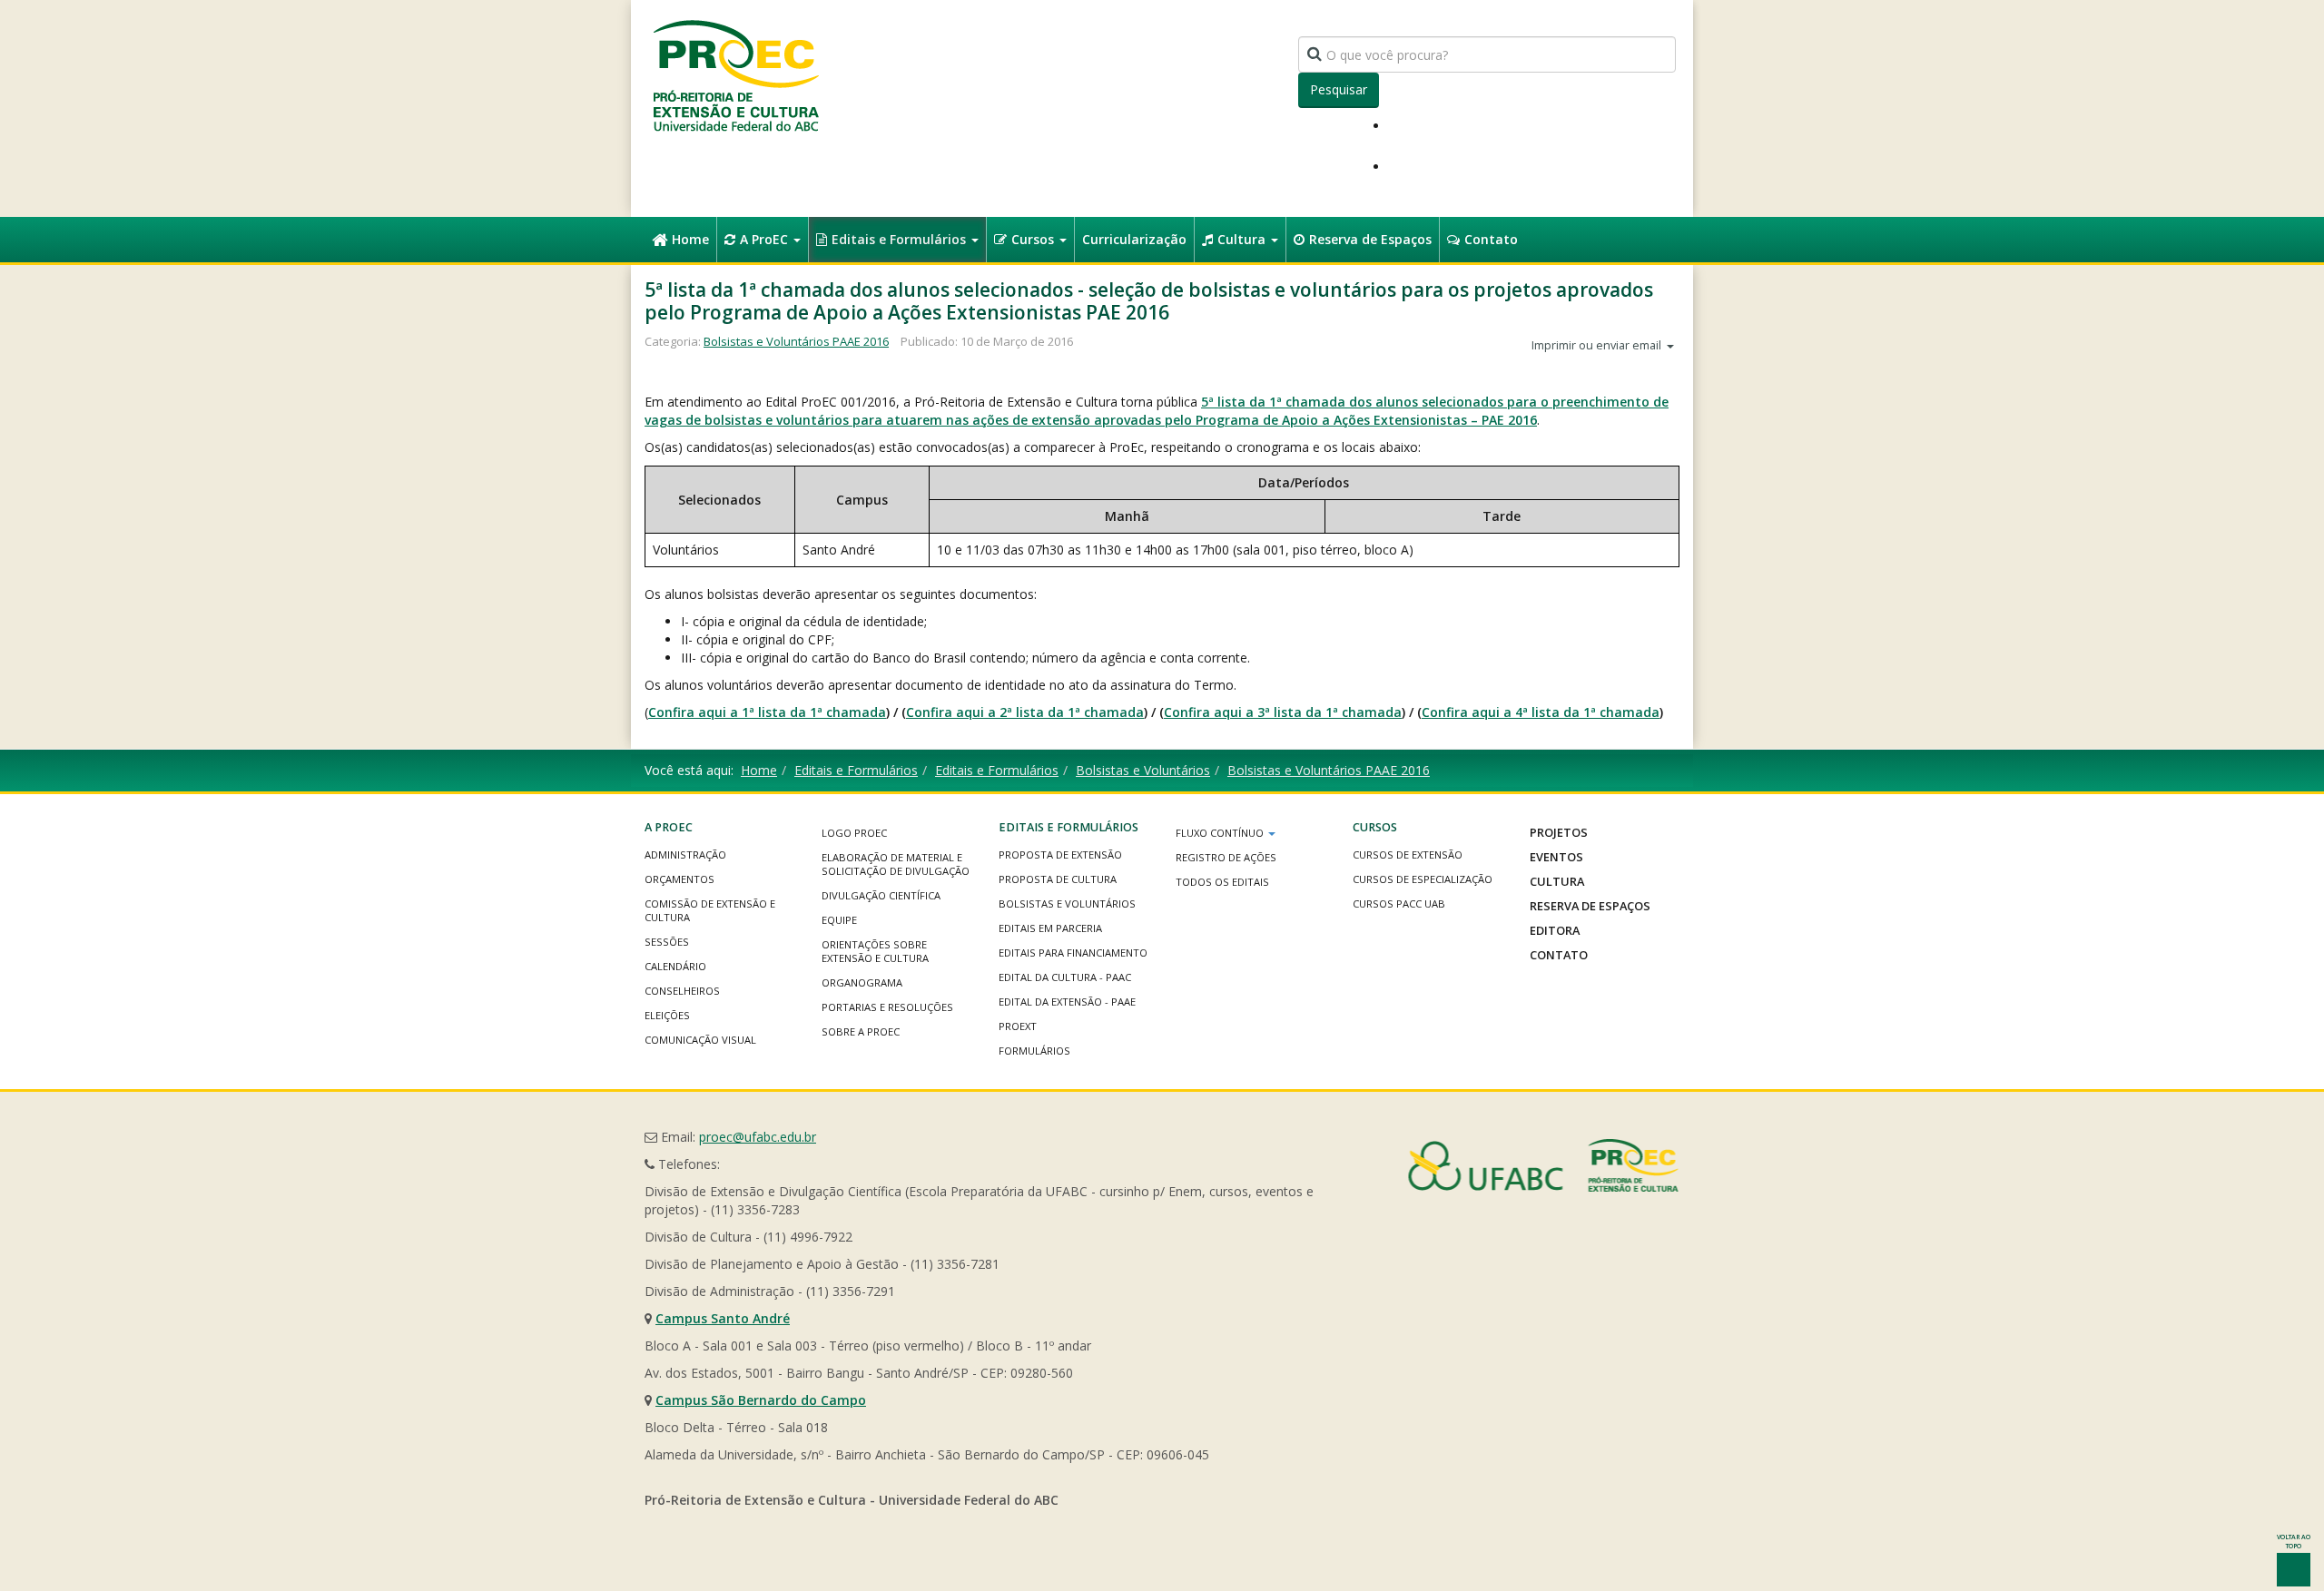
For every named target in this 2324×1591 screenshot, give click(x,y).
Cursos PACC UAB (1399, 904)
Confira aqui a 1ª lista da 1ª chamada (767, 712)
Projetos (1559, 832)
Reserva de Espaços (1370, 239)
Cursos (1034, 239)
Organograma (862, 982)
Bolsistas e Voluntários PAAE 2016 (796, 341)
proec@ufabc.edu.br (758, 1137)
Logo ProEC (854, 833)
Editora (1555, 930)
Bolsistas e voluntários (1067, 904)
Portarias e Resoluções (887, 1007)
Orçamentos (679, 879)
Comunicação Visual (700, 1040)
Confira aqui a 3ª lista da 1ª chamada (1283, 712)
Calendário (675, 966)
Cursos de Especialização (1423, 879)
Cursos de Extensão (1408, 854)
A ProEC (766, 239)
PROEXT (1018, 1026)
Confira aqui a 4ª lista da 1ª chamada (1541, 712)
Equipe (839, 920)
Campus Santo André (723, 1318)
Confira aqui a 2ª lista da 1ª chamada (1025, 712)
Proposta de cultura (1058, 879)
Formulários (1034, 1051)
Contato (1491, 239)
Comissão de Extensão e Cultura (710, 910)
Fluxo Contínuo (1221, 833)
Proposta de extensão (1060, 854)
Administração (685, 854)
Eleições (667, 1015)
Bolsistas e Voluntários (1143, 770)
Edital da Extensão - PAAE (1067, 1002)
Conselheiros (682, 991)
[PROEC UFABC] (735, 75)
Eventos (1556, 857)
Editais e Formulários (901, 239)
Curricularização (1134, 239)
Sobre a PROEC (861, 1031)
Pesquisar (1339, 89)
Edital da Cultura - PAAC (1065, 977)
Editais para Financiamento (1073, 953)
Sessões (667, 942)
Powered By (1543, 1165)
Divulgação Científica (881, 895)
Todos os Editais (1222, 882)
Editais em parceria (1050, 928)
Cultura (1243, 239)
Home (690, 239)
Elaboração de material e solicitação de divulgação (896, 864)
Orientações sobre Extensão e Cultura (875, 951)
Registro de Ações (1226, 857)
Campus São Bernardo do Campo (761, 1400)
